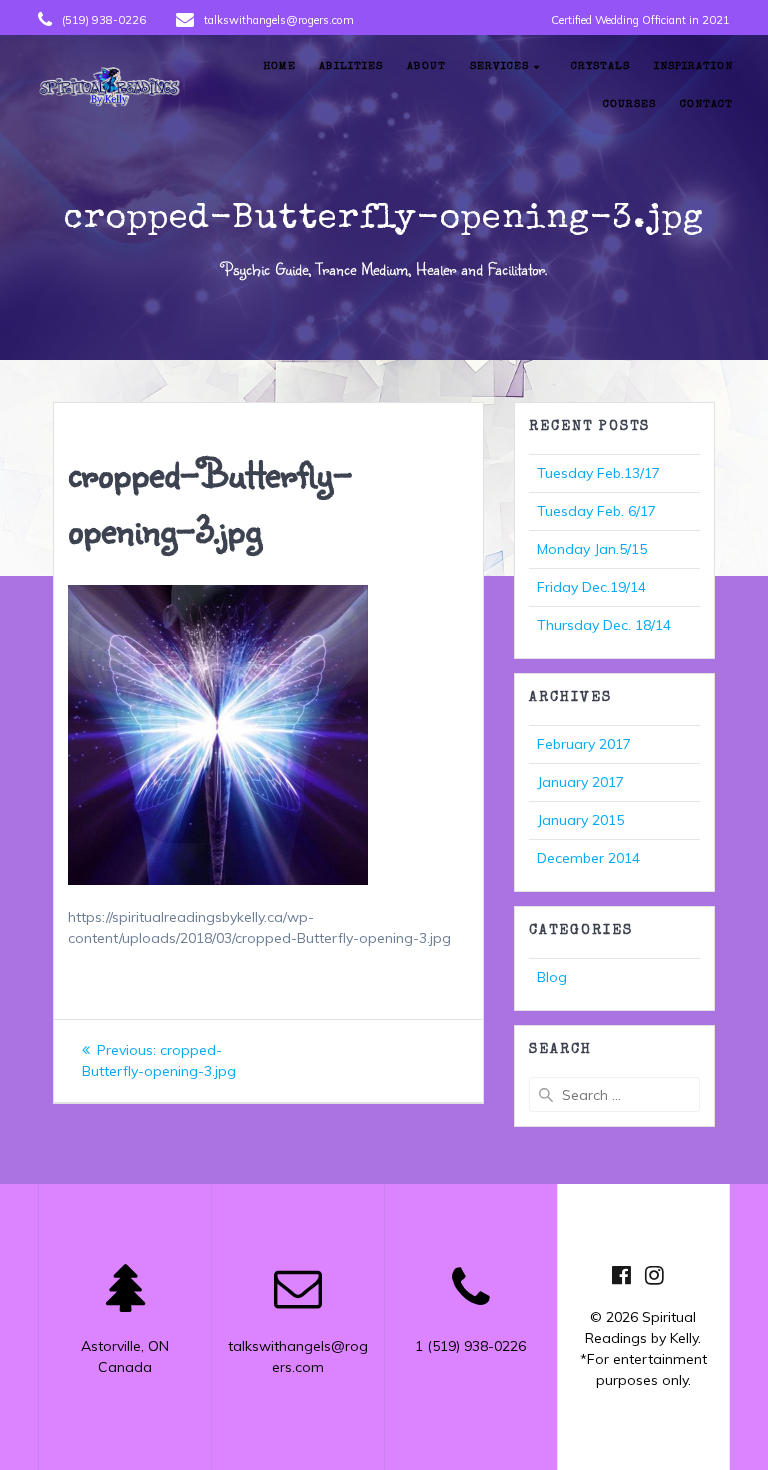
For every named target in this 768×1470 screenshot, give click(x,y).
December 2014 (588, 858)
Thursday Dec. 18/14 (604, 625)
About (426, 66)
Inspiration (693, 66)
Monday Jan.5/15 (592, 549)
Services (499, 66)
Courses (629, 104)
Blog (552, 977)
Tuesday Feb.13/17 (598, 473)
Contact (706, 104)
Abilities (351, 66)
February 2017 (584, 744)
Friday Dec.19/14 (591, 587)
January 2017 (580, 782)
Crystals (600, 66)
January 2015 (580, 820)
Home (279, 66)
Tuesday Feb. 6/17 (596, 511)
